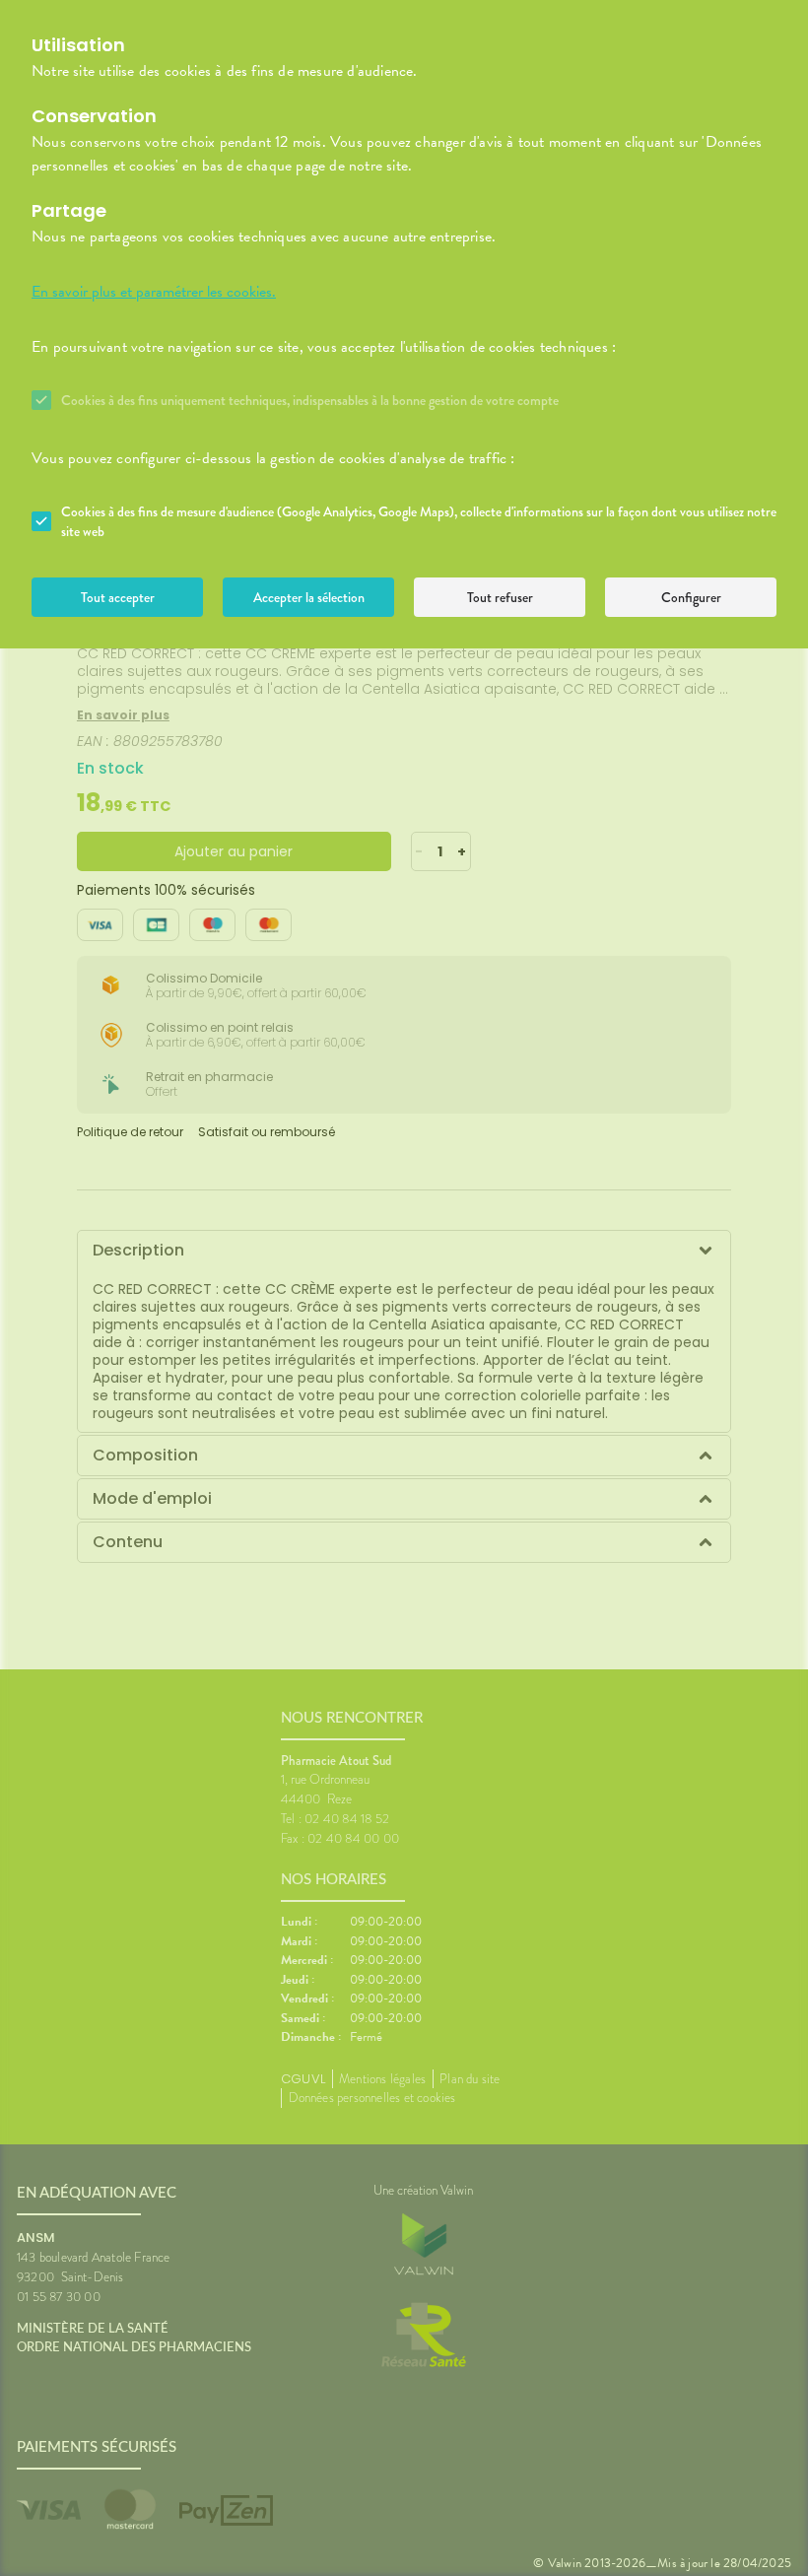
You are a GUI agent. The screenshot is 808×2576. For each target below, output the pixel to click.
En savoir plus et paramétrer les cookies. (154, 292)
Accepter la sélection (309, 597)
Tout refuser (500, 597)
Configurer (691, 597)
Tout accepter (118, 597)
